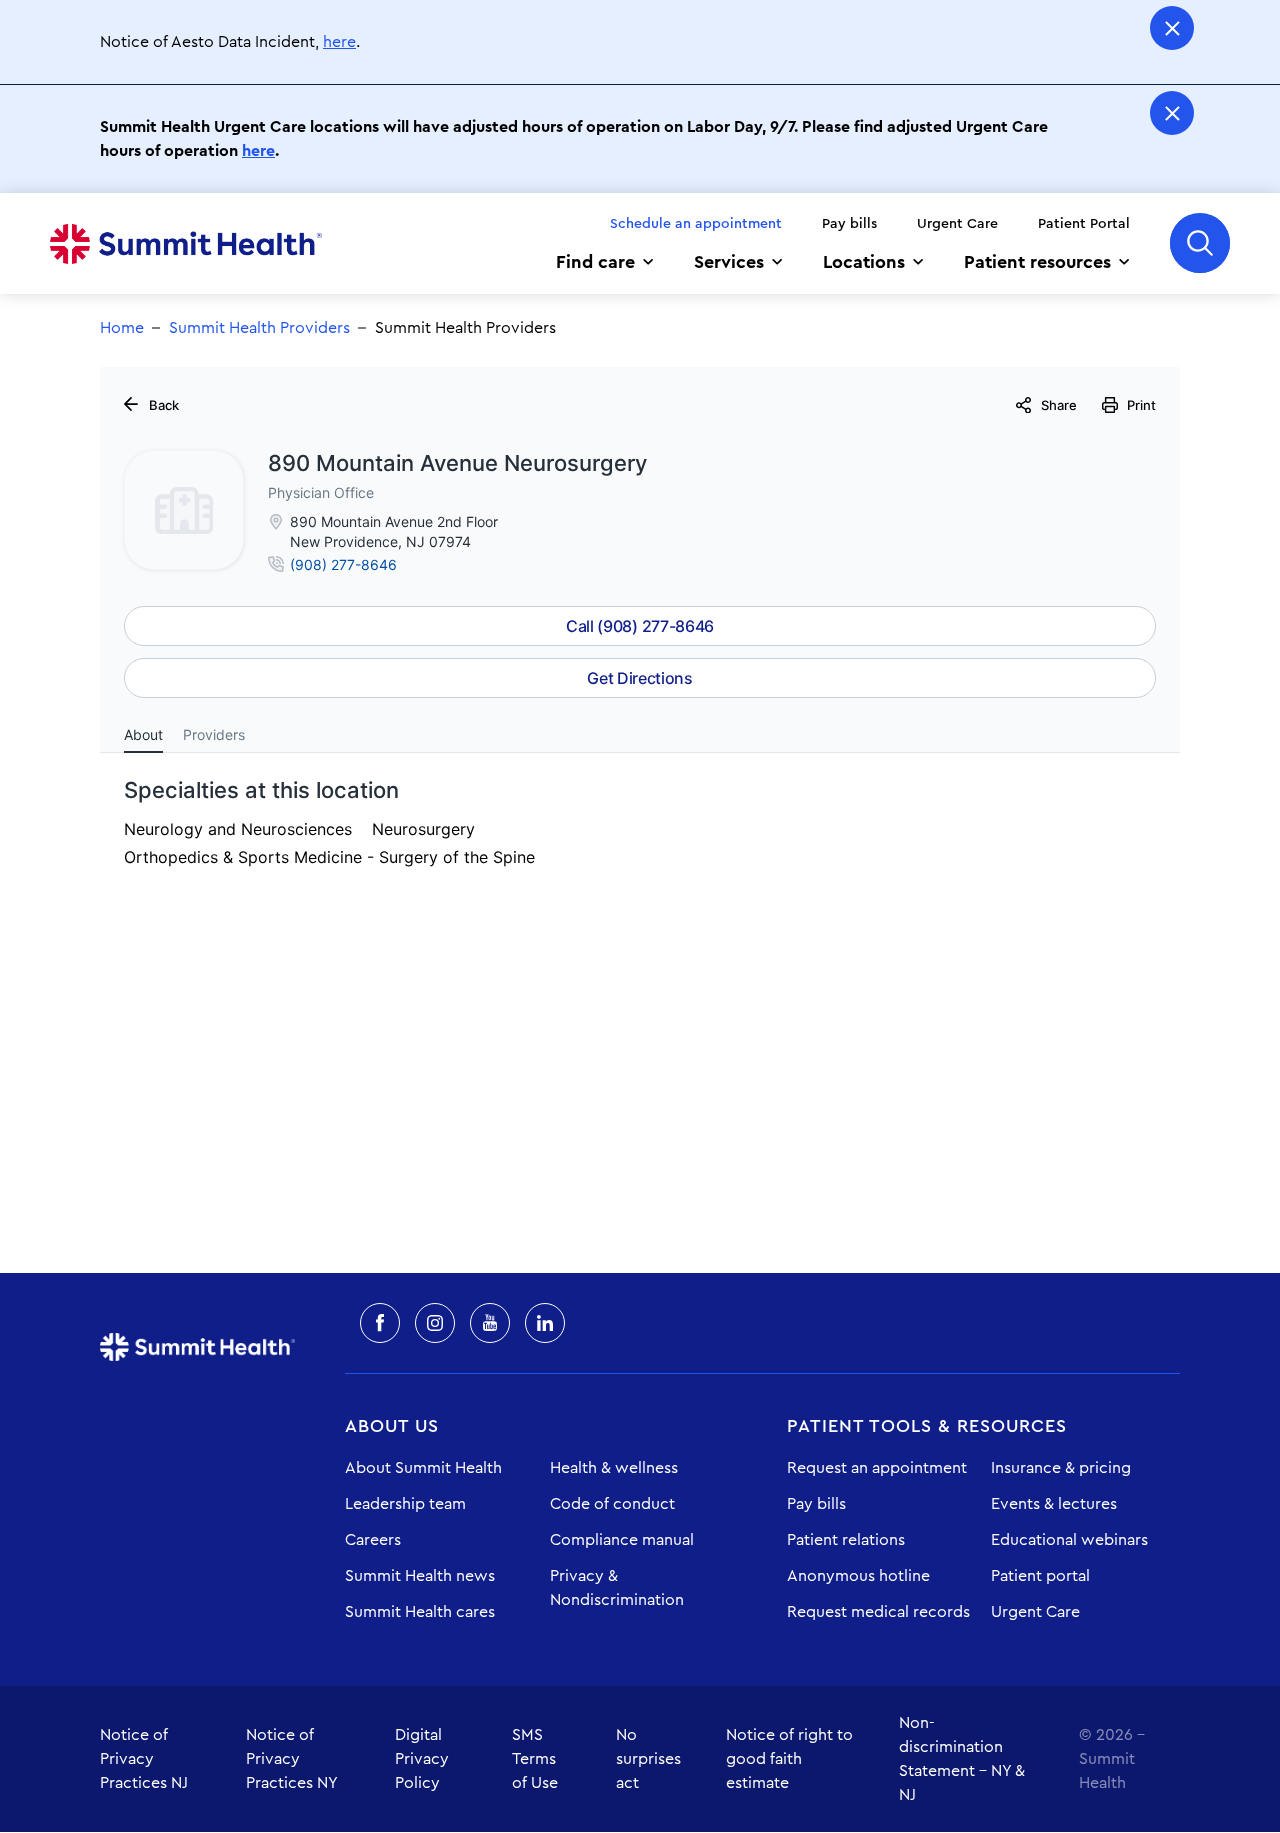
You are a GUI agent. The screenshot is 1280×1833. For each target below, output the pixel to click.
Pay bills (849, 224)
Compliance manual (622, 1540)
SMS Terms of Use (535, 1759)
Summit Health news (420, 1576)
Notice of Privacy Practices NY (292, 1759)
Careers (373, 1540)
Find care (595, 262)
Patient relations (846, 1540)
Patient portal (1040, 1576)
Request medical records (878, 1612)
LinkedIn (545, 1323)
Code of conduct (612, 1504)
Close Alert (1172, 28)
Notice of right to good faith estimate (789, 1759)
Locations (864, 262)
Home (186, 244)
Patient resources (1037, 262)
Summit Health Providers (259, 328)
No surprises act (648, 1759)
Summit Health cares (420, 1612)
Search (1200, 243)
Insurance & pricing (1061, 1468)
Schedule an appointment (696, 224)
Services (729, 262)
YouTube (490, 1323)
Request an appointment (877, 1468)
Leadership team (405, 1504)
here (339, 42)
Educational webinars (1069, 1540)
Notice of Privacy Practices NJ (144, 1759)
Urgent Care (957, 224)
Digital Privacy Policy (422, 1759)
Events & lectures (1054, 1504)
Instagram (435, 1323)
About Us (392, 1426)
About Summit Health (423, 1468)
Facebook (380, 1323)
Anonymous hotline (858, 1576)
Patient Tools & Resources (927, 1426)
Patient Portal (1084, 224)
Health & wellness (614, 1468)
